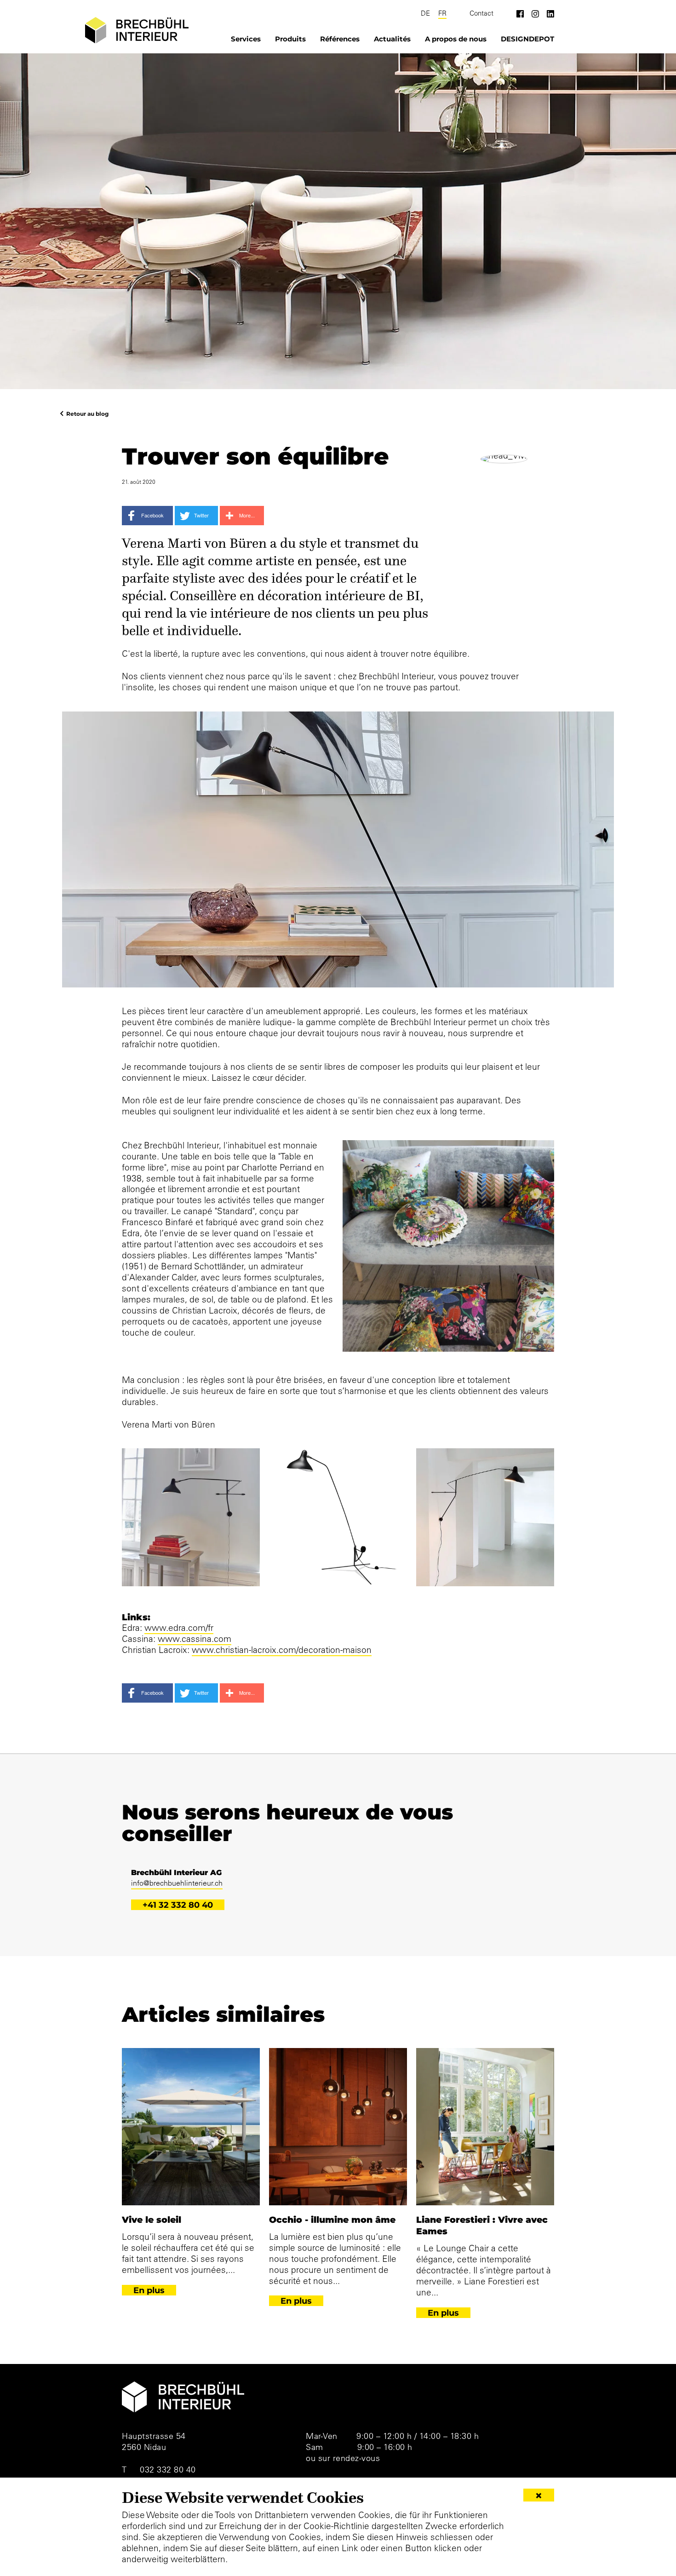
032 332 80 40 (168, 2470)
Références (340, 39)
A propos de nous (456, 39)
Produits (290, 39)
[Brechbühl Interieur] (137, 30)
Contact (481, 13)
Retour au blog (87, 413)
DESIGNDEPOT (527, 39)
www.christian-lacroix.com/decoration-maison (282, 1650)
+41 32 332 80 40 (178, 1905)
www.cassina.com (195, 1639)
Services (246, 39)
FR (442, 13)
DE (425, 13)
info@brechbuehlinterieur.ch (177, 1883)
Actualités (392, 39)
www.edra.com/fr (179, 1628)
